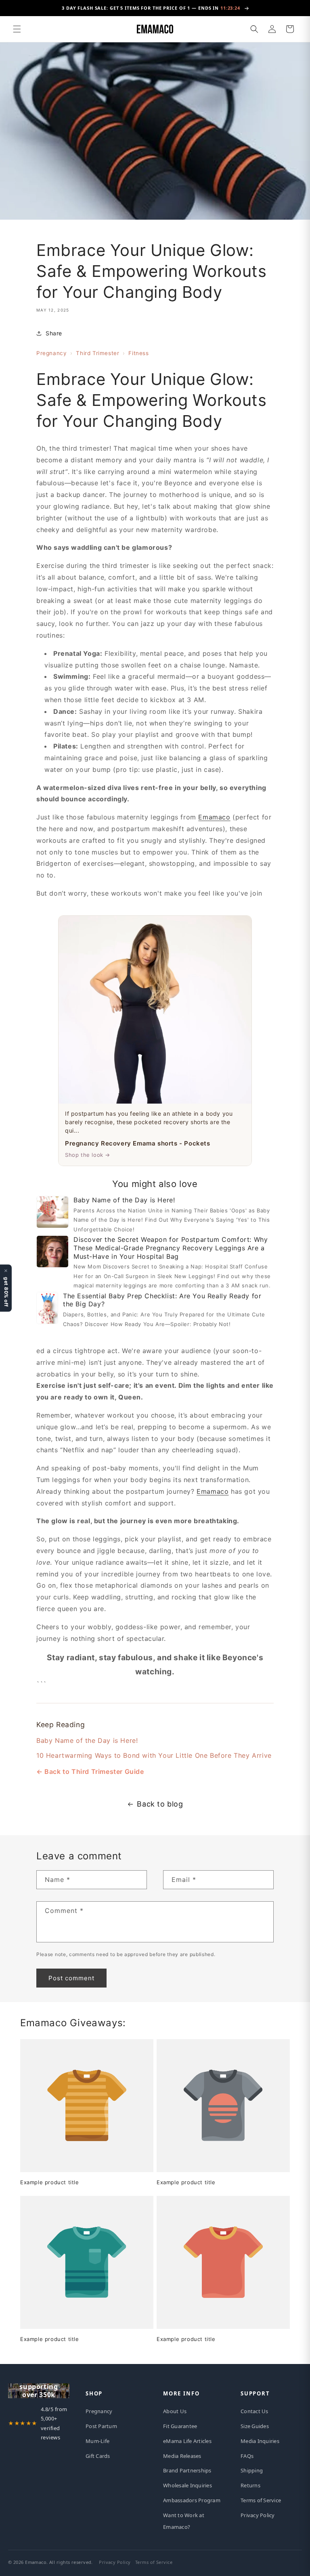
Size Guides (255, 2426)
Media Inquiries (260, 2441)
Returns (250, 2485)
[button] (17, 29)
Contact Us (254, 2411)
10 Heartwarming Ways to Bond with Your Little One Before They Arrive (154, 1755)
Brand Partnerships (187, 2470)
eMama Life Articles (187, 2441)
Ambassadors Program (192, 2500)
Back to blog (160, 1804)
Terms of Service (261, 2500)
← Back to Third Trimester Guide (90, 1771)
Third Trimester (97, 353)
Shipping (252, 2470)
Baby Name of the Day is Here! (87, 1740)
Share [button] (54, 333)
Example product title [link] (50, 2182)
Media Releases (182, 2456)
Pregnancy (51, 353)
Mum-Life (97, 2441)
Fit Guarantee (180, 2426)
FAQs (247, 2456)
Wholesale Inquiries (187, 2485)
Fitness (138, 353)
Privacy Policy (258, 2515)
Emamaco (214, 817)
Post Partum (101, 2426)
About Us (175, 2411)
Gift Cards (98, 2456)
